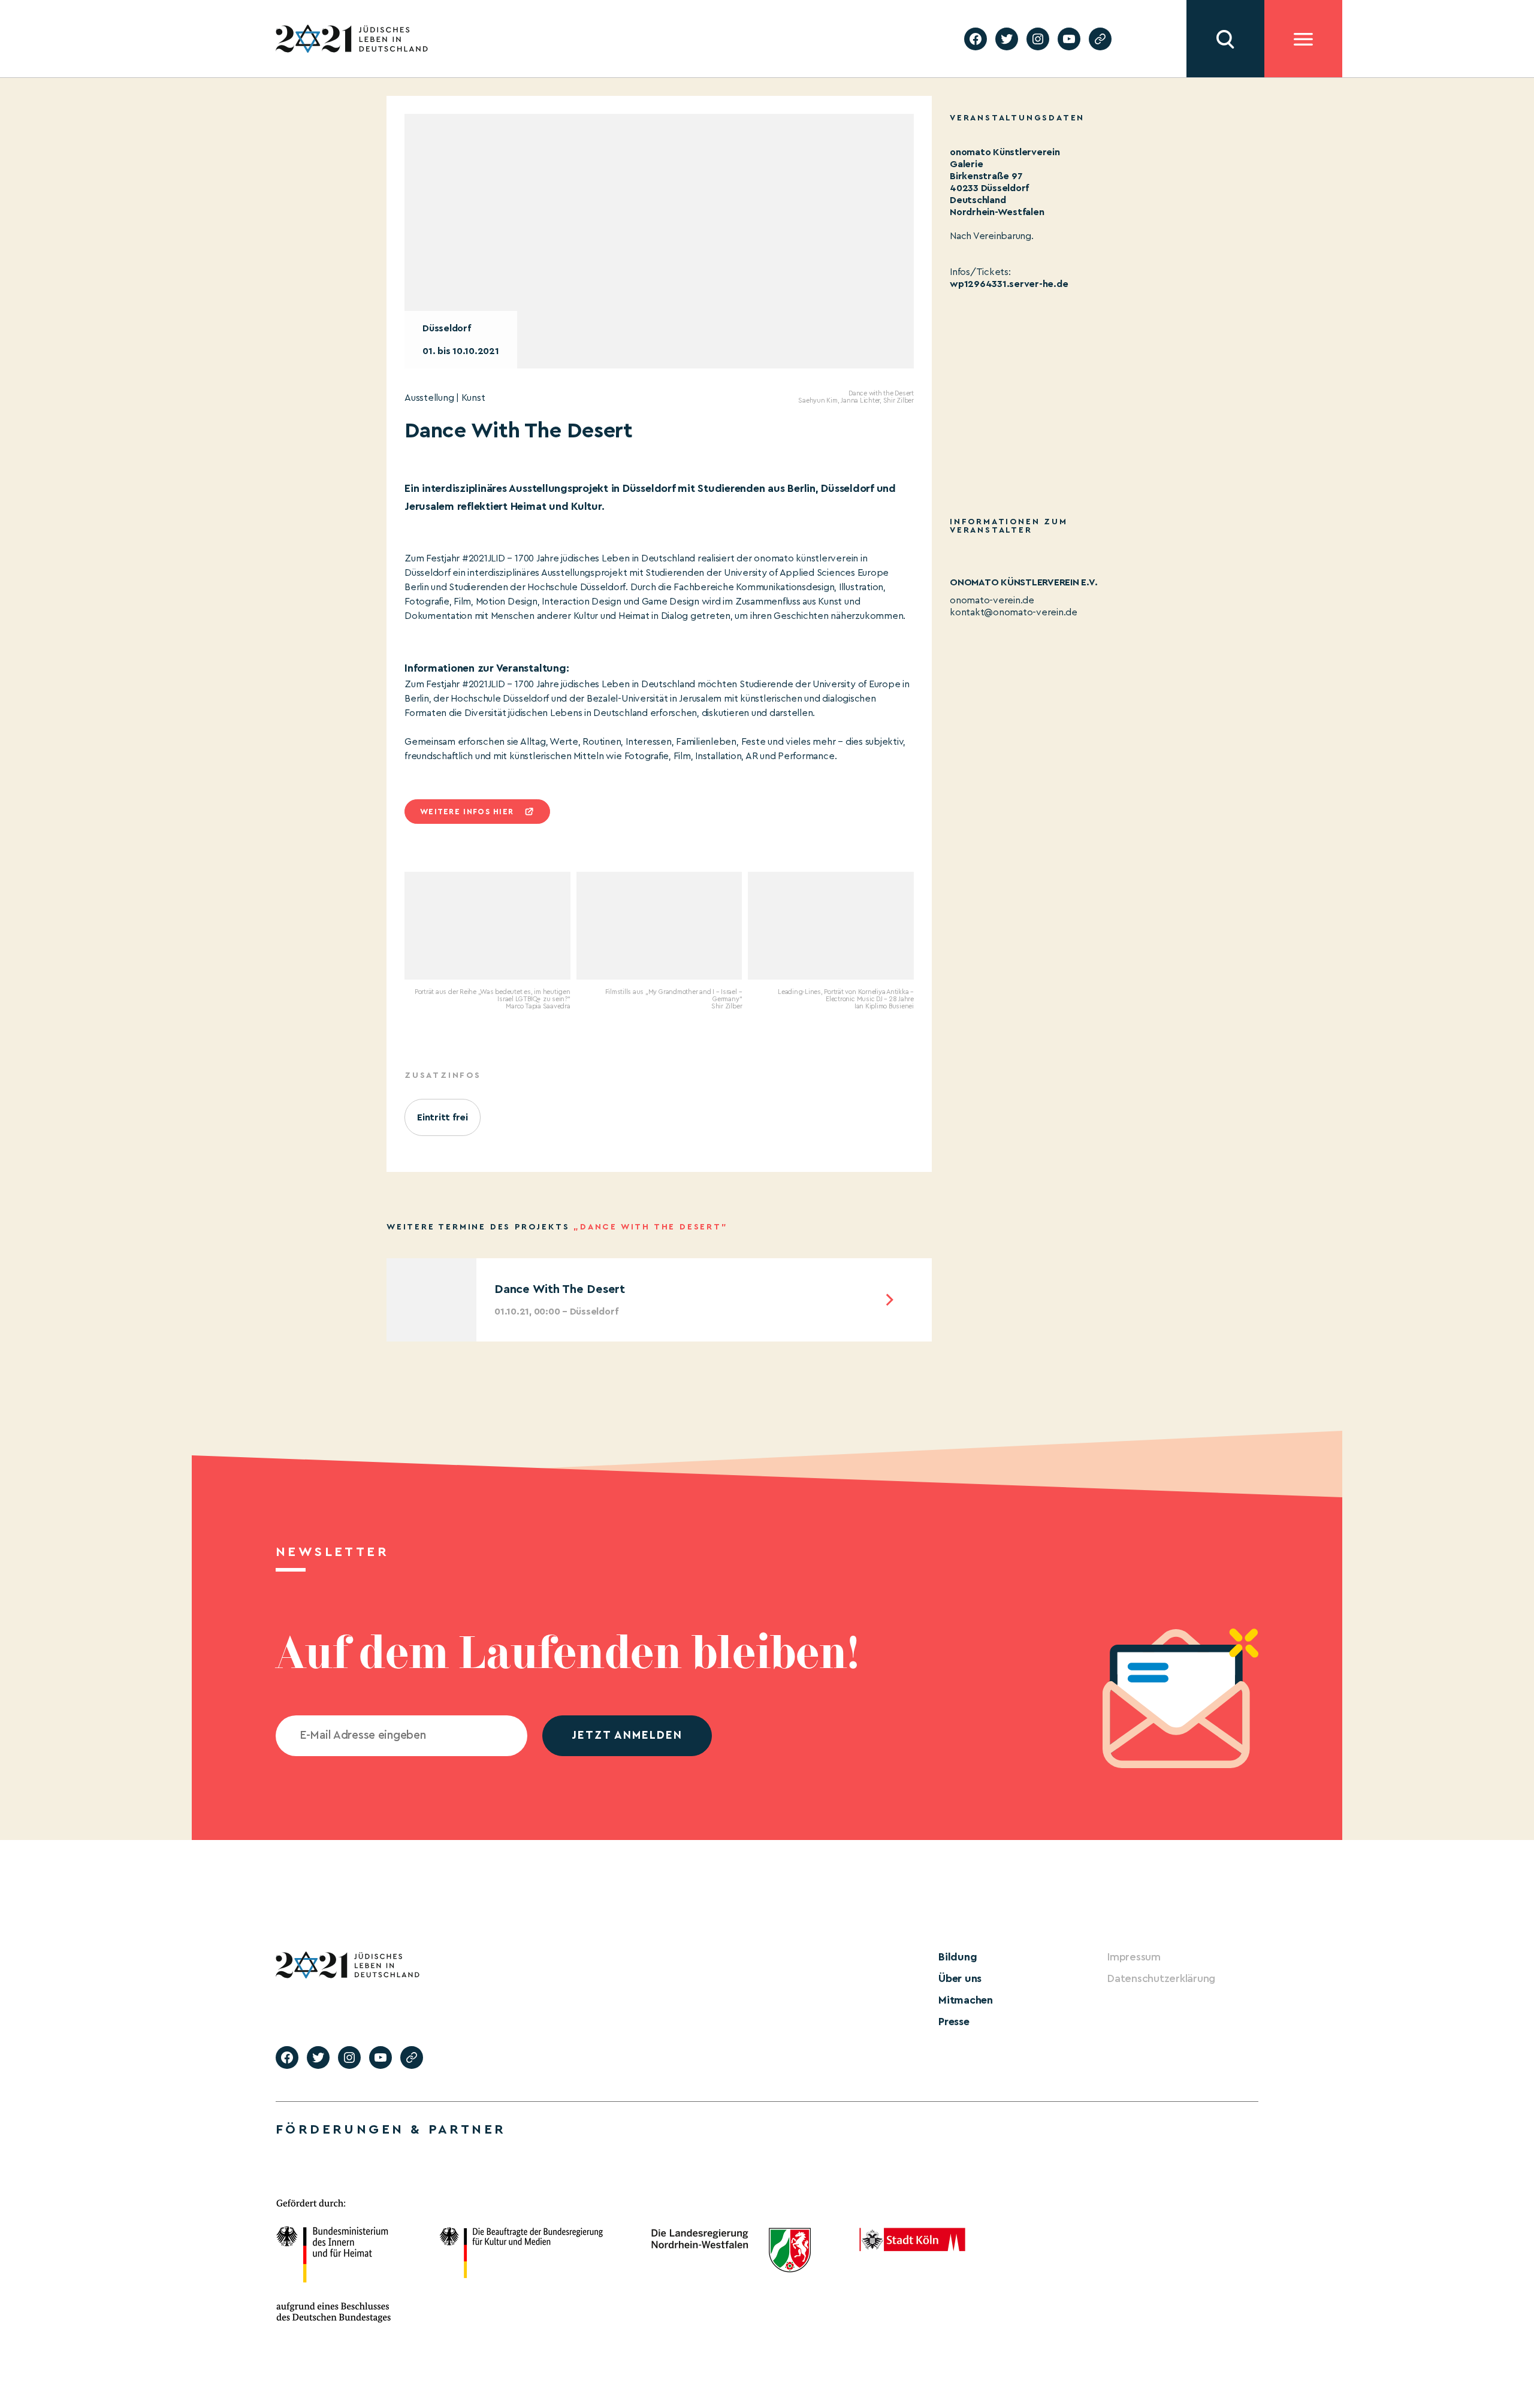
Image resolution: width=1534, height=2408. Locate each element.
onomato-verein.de (992, 600)
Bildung (958, 1957)
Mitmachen (966, 2000)
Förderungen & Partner (391, 2129)
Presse (954, 2022)
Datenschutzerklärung (1161, 1978)
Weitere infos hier (467, 812)
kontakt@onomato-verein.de (1014, 612)
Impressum (1134, 1957)
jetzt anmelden (627, 1735)
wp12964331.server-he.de (1009, 284)
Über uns (960, 1978)
